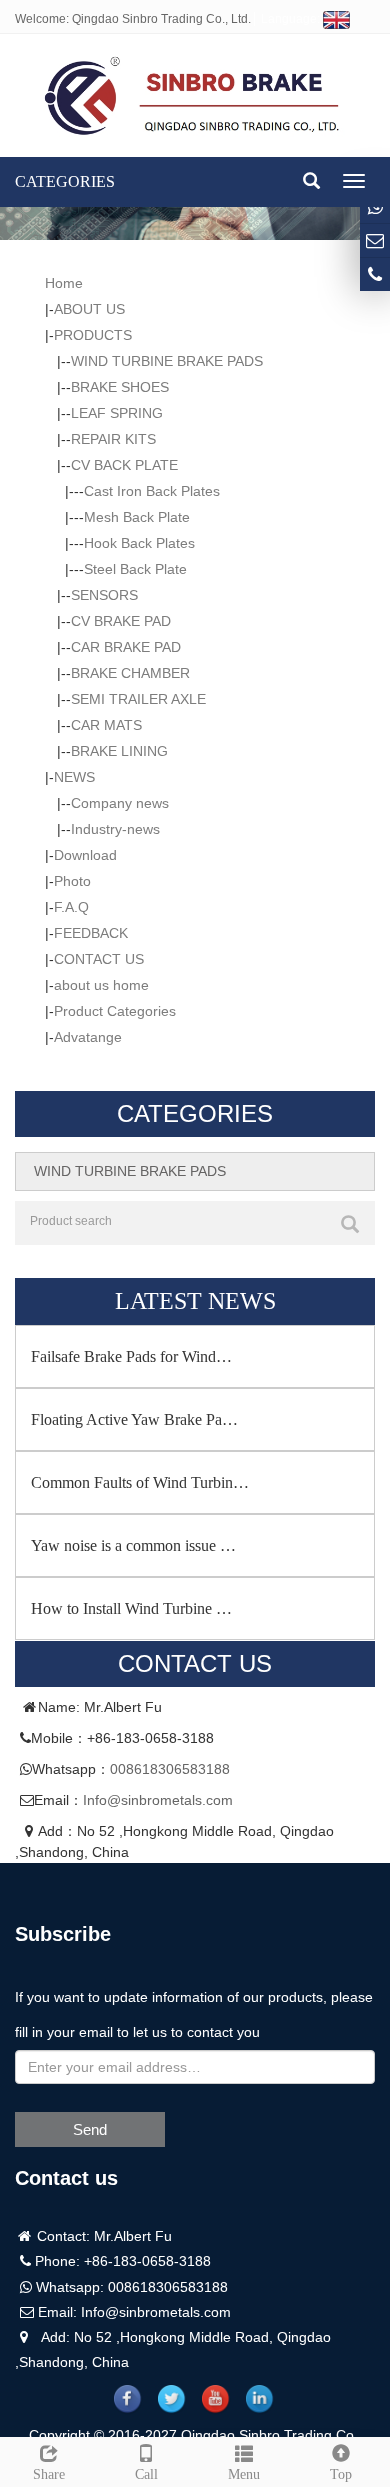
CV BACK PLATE (124, 465)
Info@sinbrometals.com (158, 1800)
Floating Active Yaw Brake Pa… (134, 1419)
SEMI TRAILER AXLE (138, 699)
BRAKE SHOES (120, 387)
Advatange (88, 1037)
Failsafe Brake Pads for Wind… (131, 1356)
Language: (292, 19)
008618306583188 (170, 1769)
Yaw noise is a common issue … (133, 1545)
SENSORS (104, 595)
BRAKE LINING (119, 751)
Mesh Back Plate (137, 517)
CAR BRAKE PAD (126, 647)
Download (85, 855)
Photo (72, 881)
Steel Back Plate (135, 569)
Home (64, 283)
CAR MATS (106, 725)
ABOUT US (89, 309)
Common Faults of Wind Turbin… (140, 1482)
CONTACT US (99, 959)
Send (90, 2129)
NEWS (74, 777)
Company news (120, 803)
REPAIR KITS (113, 439)
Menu (244, 2474)
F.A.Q (71, 907)
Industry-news (115, 829)
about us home (101, 985)
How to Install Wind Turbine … (131, 1608)
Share (49, 2474)
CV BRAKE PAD (121, 621)
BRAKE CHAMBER (130, 673)
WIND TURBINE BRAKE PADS (167, 361)
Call (146, 2474)
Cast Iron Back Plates (152, 491)
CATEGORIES (65, 181)
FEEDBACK (91, 933)
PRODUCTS (93, 335)
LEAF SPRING (117, 413)
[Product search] (350, 1224)
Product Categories (115, 1011)
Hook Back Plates (139, 543)
